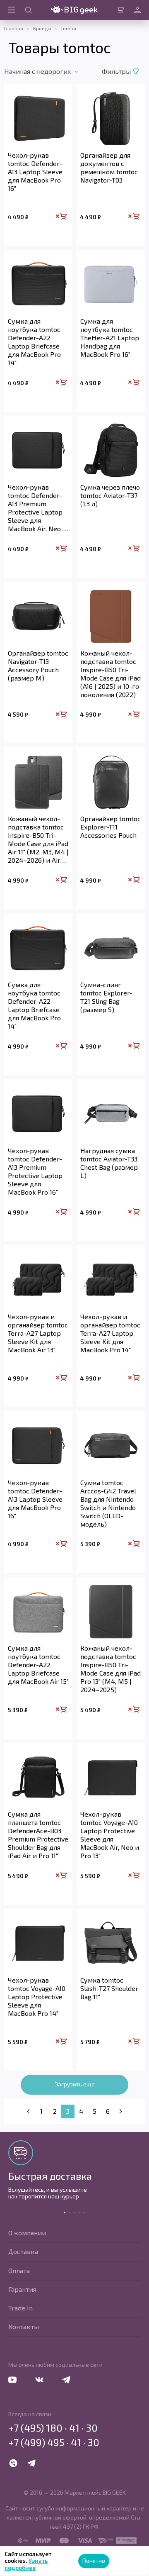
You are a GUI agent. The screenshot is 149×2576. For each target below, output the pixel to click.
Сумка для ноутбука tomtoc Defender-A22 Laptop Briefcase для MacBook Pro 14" (34, 342)
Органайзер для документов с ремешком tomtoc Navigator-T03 (109, 167)
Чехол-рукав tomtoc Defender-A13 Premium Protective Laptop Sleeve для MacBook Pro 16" (35, 1171)
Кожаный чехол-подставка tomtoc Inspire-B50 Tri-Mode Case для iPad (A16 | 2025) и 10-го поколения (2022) (111, 674)
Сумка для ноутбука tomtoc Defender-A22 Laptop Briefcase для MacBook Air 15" (38, 1665)
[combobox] (51, 71)
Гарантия (22, 2289)
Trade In (20, 2308)
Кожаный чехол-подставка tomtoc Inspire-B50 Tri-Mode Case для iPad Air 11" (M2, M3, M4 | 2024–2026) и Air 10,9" (38, 839)
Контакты (24, 2326)
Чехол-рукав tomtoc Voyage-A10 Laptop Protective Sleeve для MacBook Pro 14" (37, 1997)
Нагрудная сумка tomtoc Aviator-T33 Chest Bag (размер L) (109, 1163)
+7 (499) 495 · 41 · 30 (54, 2442)
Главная (14, 28)
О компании (27, 2233)
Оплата (19, 2270)
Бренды (42, 28)
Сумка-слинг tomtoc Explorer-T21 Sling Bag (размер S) (106, 997)
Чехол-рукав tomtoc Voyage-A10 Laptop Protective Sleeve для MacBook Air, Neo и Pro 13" (110, 1835)
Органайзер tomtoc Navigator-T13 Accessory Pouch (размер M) (38, 665)
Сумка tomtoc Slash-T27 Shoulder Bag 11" (109, 1988)
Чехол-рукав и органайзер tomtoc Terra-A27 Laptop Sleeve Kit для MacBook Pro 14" (110, 1333)
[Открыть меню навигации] (12, 10)
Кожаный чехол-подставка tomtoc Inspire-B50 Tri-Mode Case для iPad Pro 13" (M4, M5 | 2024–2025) (111, 1669)
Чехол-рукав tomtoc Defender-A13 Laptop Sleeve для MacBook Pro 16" (35, 172)
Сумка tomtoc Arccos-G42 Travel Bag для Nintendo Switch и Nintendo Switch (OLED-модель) (108, 1503)
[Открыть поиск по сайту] (28, 10)
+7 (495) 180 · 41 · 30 (53, 2428)
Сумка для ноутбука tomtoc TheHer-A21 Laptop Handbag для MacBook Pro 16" (110, 338)
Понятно (94, 2560)
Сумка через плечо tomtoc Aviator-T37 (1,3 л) (110, 495)
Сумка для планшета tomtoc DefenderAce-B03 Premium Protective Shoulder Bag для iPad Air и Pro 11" (38, 1835)
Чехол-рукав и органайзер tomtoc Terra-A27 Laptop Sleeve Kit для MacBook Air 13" (38, 1333)
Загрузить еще (75, 2084)
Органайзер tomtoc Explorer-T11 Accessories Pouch (111, 827)
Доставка (23, 2251)
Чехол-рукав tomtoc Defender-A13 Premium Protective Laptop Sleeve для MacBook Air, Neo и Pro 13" (37, 508)
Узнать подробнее (26, 2564)
